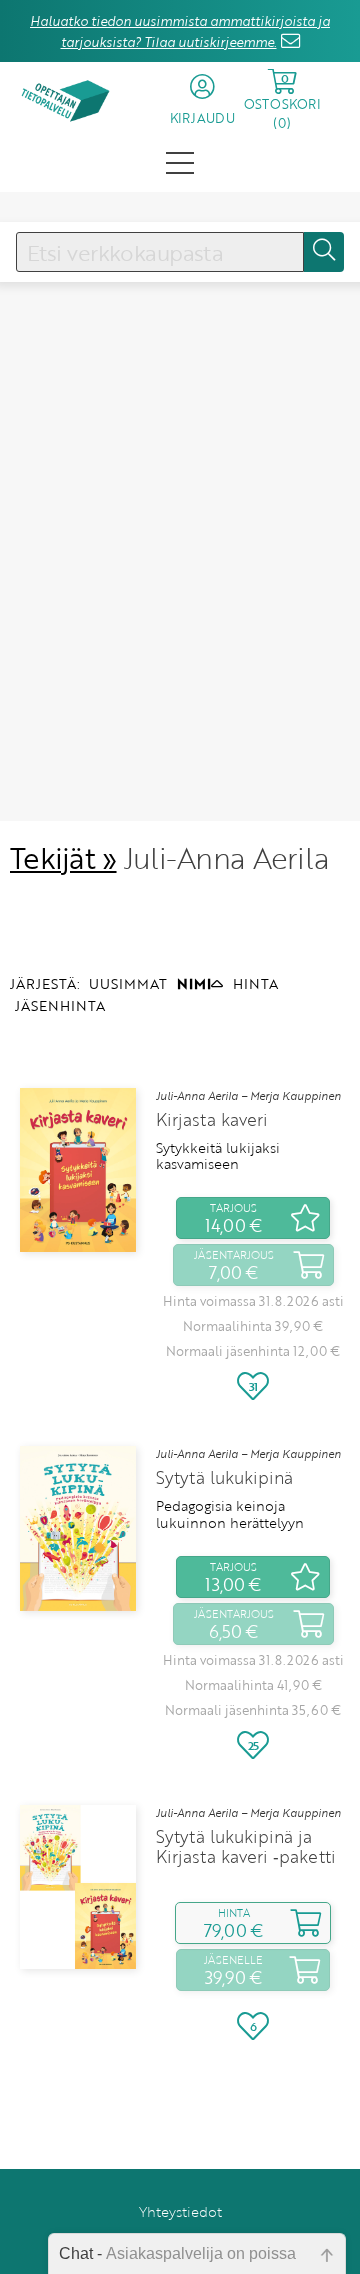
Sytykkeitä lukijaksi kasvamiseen (218, 1156)
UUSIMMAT (128, 983)
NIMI (194, 983)
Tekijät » (63, 857)
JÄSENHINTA (60, 1005)
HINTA (255, 983)
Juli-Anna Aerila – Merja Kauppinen (248, 1096)
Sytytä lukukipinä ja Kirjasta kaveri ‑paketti (246, 1847)
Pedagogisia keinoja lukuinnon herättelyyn (230, 1514)
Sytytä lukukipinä (224, 1478)
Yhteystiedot (180, 2211)
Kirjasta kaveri (212, 1120)
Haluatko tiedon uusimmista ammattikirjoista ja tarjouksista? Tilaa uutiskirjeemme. (180, 31)
